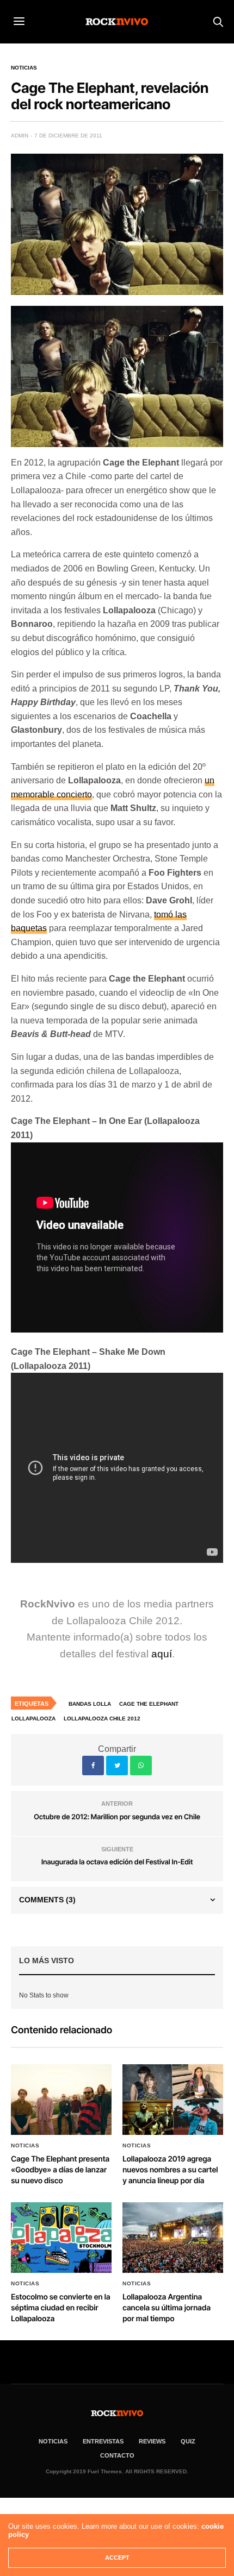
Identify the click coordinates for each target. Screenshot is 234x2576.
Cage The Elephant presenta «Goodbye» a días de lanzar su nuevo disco (60, 2170)
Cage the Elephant (149, 1704)
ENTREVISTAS (103, 2441)
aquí (162, 1654)
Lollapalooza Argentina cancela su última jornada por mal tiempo (167, 2308)
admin (20, 136)
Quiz (188, 2441)
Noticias (24, 68)
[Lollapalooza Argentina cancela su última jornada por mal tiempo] (173, 2238)
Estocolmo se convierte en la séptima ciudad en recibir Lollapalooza (60, 2308)
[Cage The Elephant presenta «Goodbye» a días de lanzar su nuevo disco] (61, 2100)
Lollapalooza (33, 1719)
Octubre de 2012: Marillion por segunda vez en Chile (117, 1817)
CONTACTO (117, 2455)
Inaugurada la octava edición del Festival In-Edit (117, 1862)
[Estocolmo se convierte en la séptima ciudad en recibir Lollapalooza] (61, 2238)
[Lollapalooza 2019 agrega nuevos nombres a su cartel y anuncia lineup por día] (173, 2100)
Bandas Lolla (90, 1704)
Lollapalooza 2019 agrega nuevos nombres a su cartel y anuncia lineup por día (170, 2170)
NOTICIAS (53, 2441)
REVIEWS (152, 2441)
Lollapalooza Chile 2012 (102, 1719)
